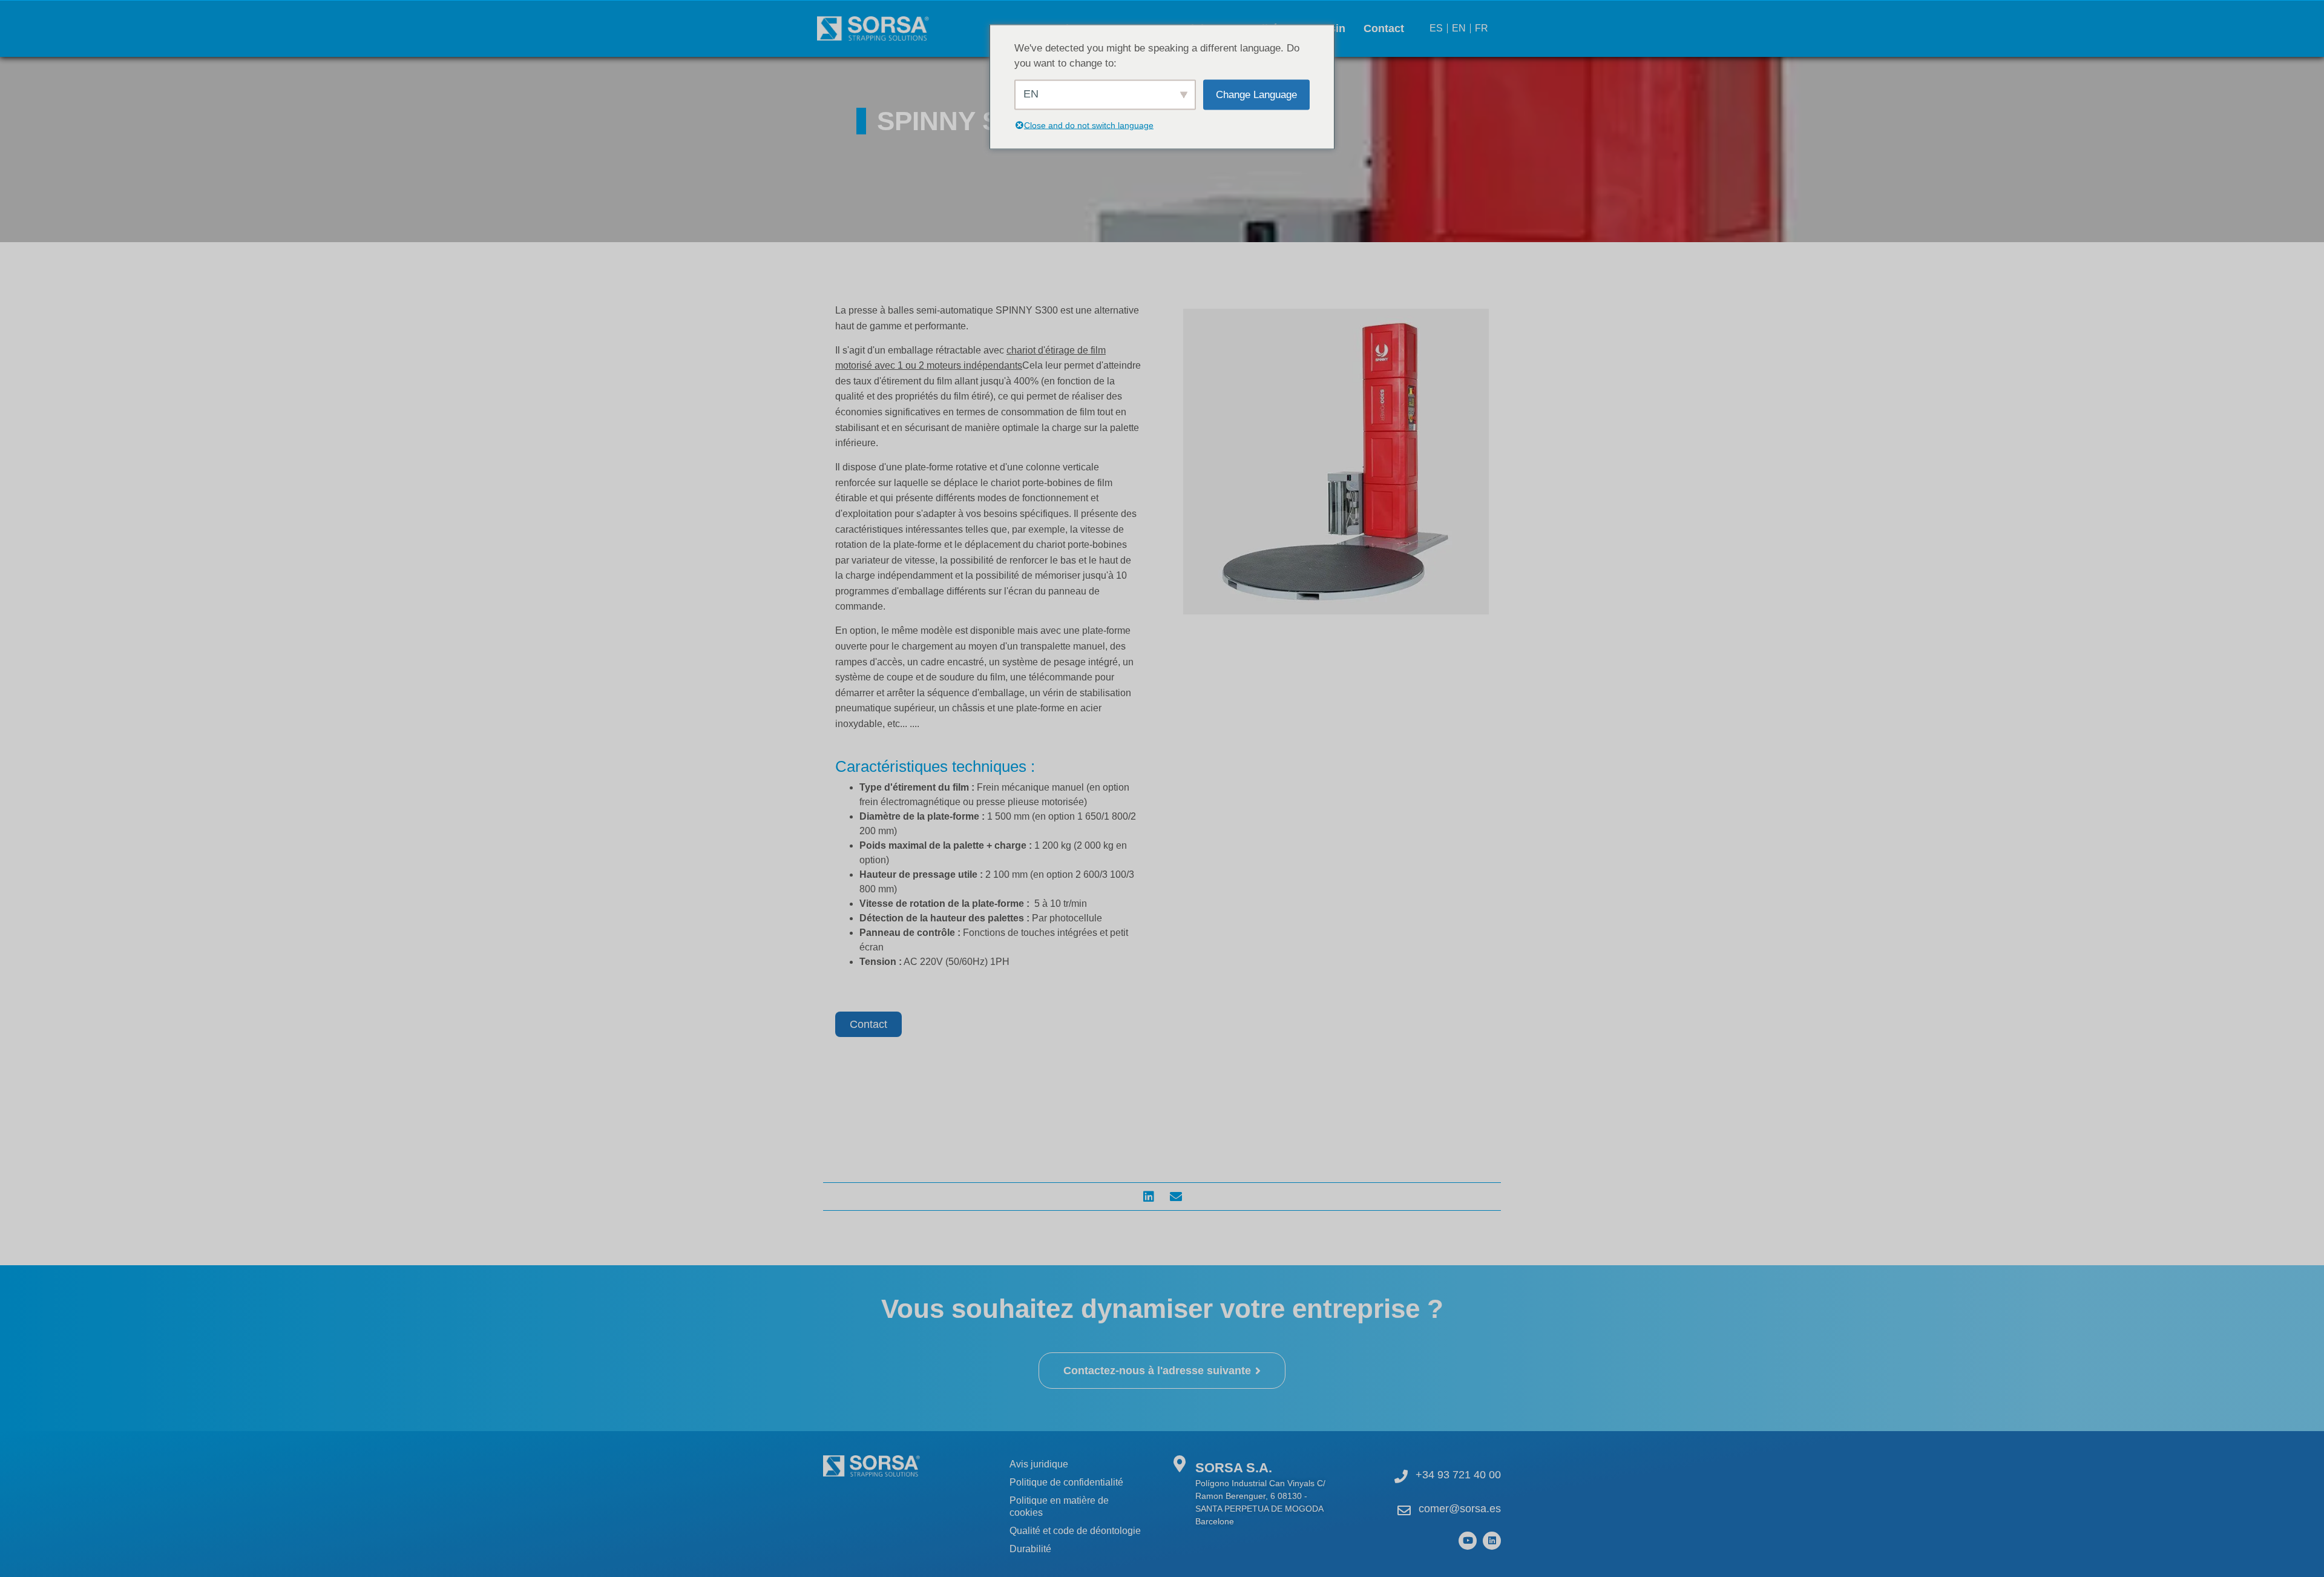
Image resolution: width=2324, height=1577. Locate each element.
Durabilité (1030, 1549)
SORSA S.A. (1234, 1468)
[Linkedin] (1492, 1541)
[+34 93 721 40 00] (1401, 1477)
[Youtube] (1468, 1541)
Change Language (1256, 94)
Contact (1384, 28)
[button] (1148, 1197)
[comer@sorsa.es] (1404, 1510)
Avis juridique (1039, 1464)
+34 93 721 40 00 (1458, 1475)
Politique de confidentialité (1066, 1482)
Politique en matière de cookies (1059, 1506)
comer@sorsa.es (1460, 1509)
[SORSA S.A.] (1179, 1463)
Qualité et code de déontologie (1075, 1531)
